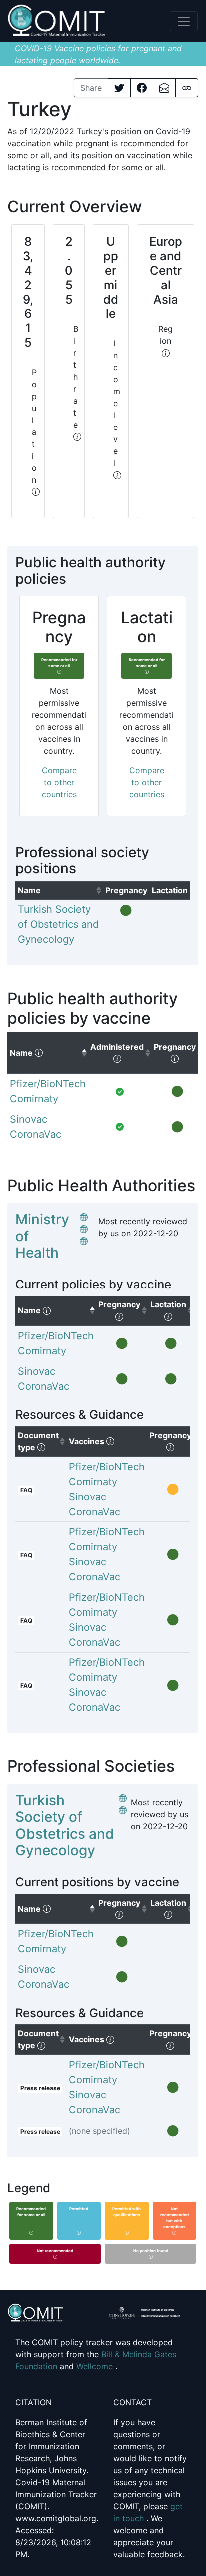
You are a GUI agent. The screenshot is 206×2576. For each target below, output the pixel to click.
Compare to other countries (59, 782)
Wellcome (96, 2366)
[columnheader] (59, 890)
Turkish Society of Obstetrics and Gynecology (65, 1826)
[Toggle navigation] (184, 21)
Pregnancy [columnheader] (174, 1441)
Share (91, 88)
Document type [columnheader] (42, 1441)
